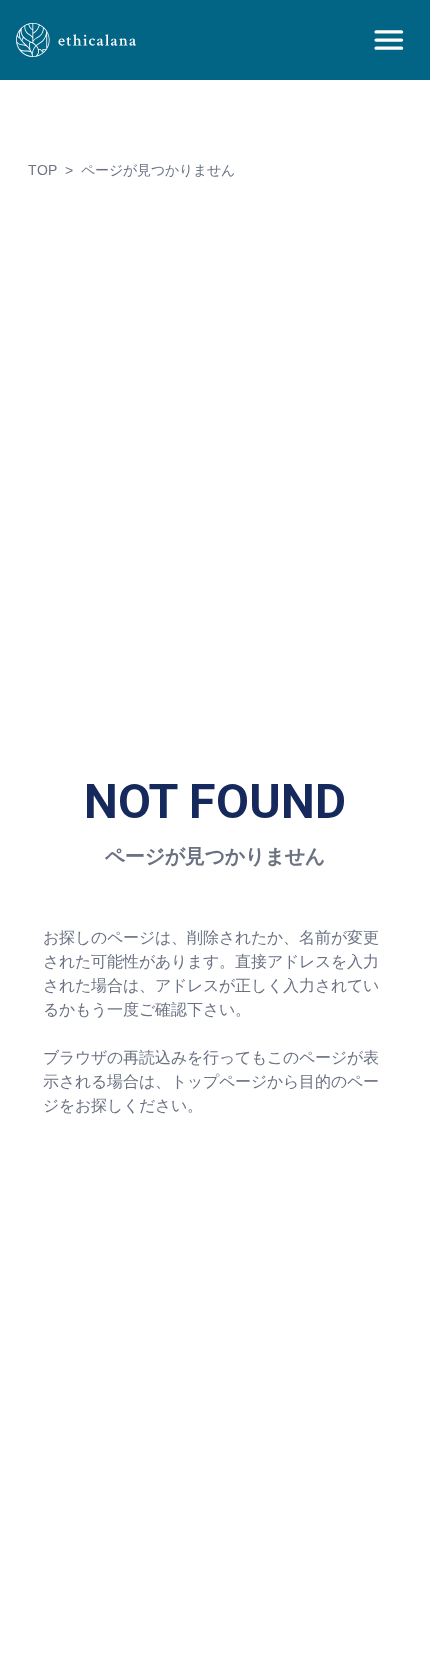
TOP (42, 170)
